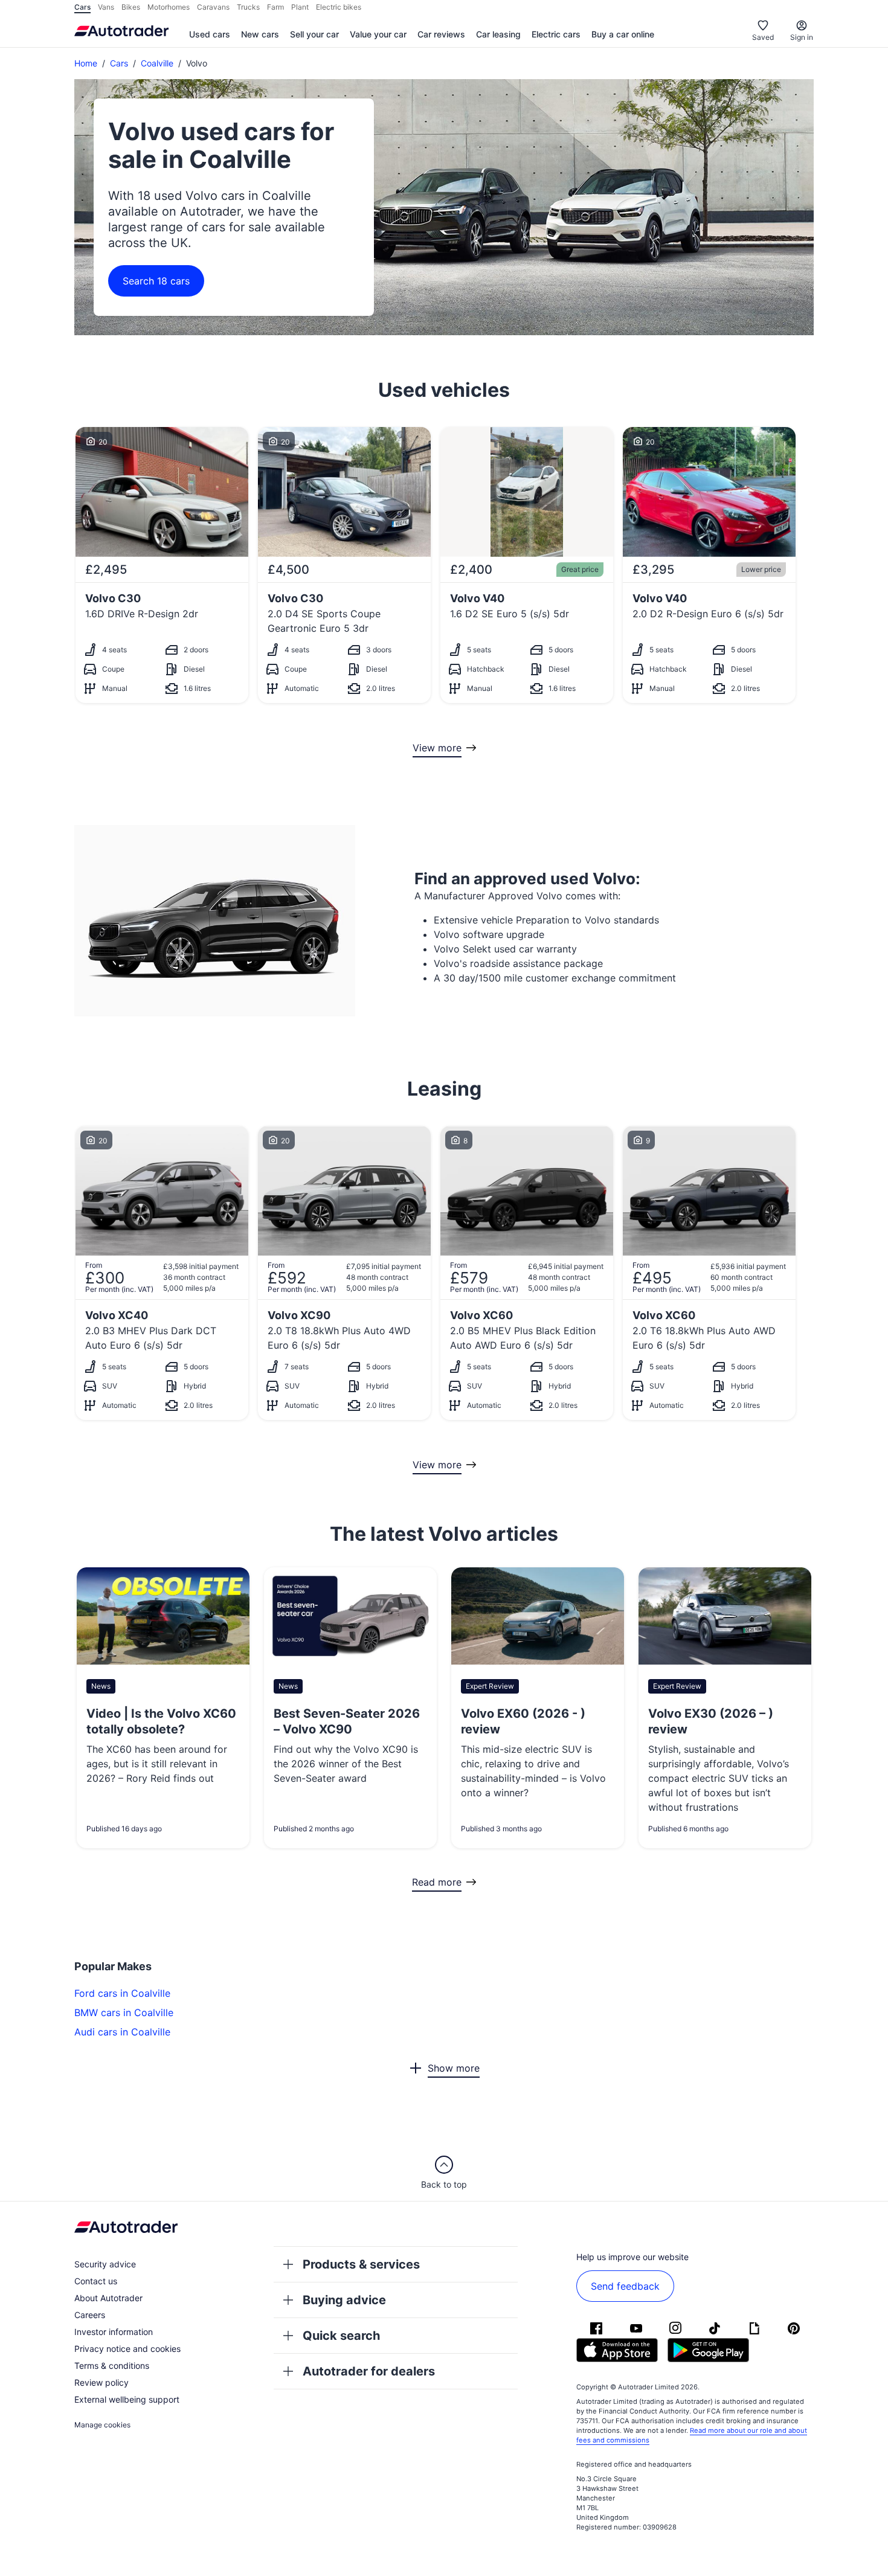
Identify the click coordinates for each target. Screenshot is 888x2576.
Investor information (114, 2332)
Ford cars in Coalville (122, 1993)
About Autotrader (108, 2298)
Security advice (105, 2264)
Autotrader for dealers (369, 2371)
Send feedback (625, 2286)
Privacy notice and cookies (127, 2349)
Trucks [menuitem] (248, 7)
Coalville (157, 63)
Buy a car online (623, 34)
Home (86, 63)
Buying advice (344, 2300)
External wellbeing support (127, 2399)
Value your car (378, 34)
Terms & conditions (112, 2366)
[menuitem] (210, 35)
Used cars (210, 34)
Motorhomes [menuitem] (169, 7)
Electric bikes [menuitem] (339, 7)
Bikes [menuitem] (131, 7)
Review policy (101, 2382)
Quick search (341, 2336)
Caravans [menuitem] (213, 7)
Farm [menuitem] (275, 7)
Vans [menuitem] (106, 7)
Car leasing (498, 34)
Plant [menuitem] (300, 7)
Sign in (802, 37)
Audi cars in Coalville (122, 2032)
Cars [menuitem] (82, 7)
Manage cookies (102, 2425)
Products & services (361, 2264)
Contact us (96, 2281)
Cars (119, 63)
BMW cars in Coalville (124, 2012)
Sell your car (314, 34)
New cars (260, 34)
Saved (763, 37)
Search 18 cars (156, 281)
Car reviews (441, 34)
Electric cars (556, 34)
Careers (90, 2315)
